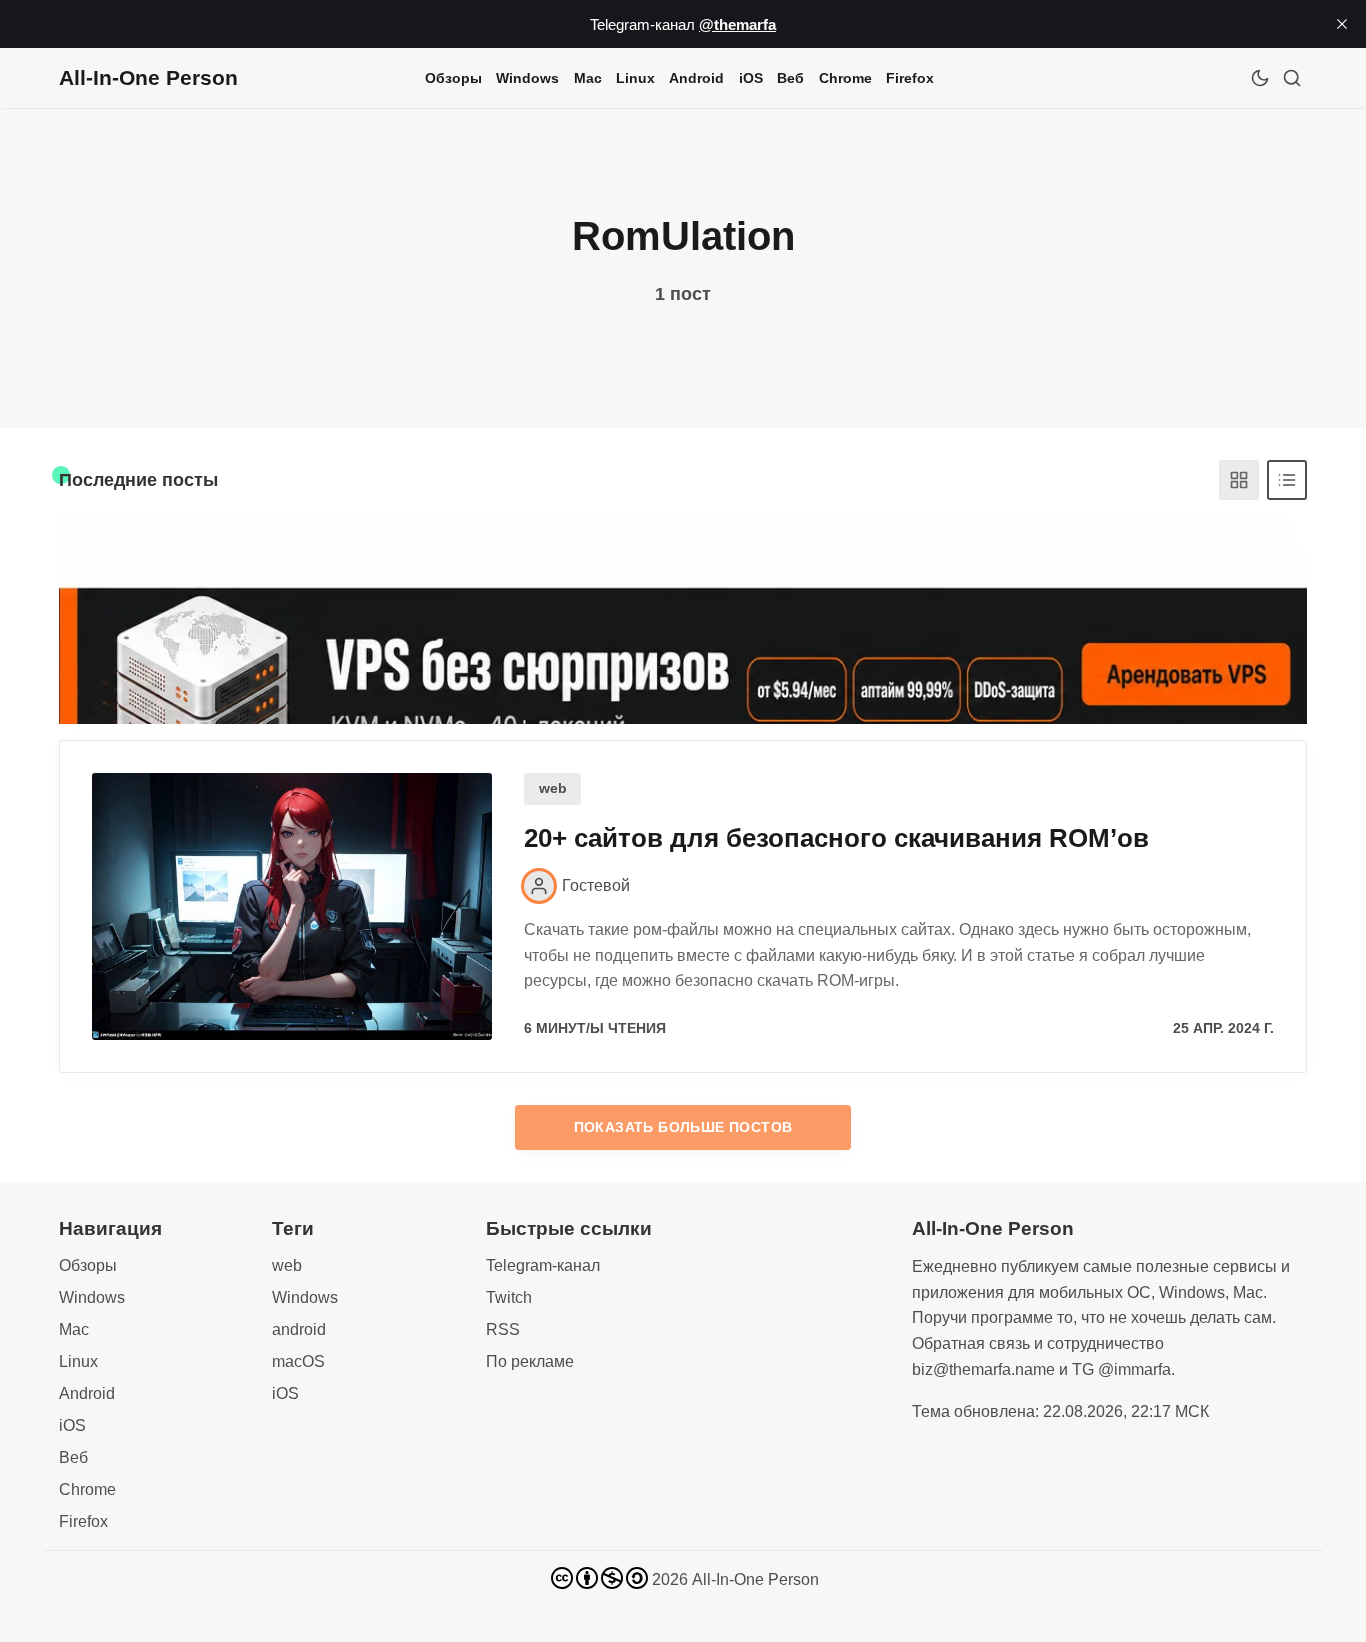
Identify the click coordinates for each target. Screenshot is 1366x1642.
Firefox (910, 78)
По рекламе (530, 1361)
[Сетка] (1239, 480)
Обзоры (453, 78)
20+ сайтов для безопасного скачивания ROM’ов (836, 838)
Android (696, 78)
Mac (588, 78)
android (299, 1329)
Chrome (845, 78)
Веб (790, 78)
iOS (751, 78)
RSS (503, 1329)
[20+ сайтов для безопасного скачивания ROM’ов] (292, 906)
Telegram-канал (543, 1265)
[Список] (1287, 480)
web (553, 788)
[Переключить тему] (1260, 78)
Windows (527, 78)
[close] (1342, 24)
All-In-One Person (755, 1579)
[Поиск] (1292, 78)
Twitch (509, 1297)
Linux (635, 78)
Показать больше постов (683, 1127)
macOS (298, 1361)
